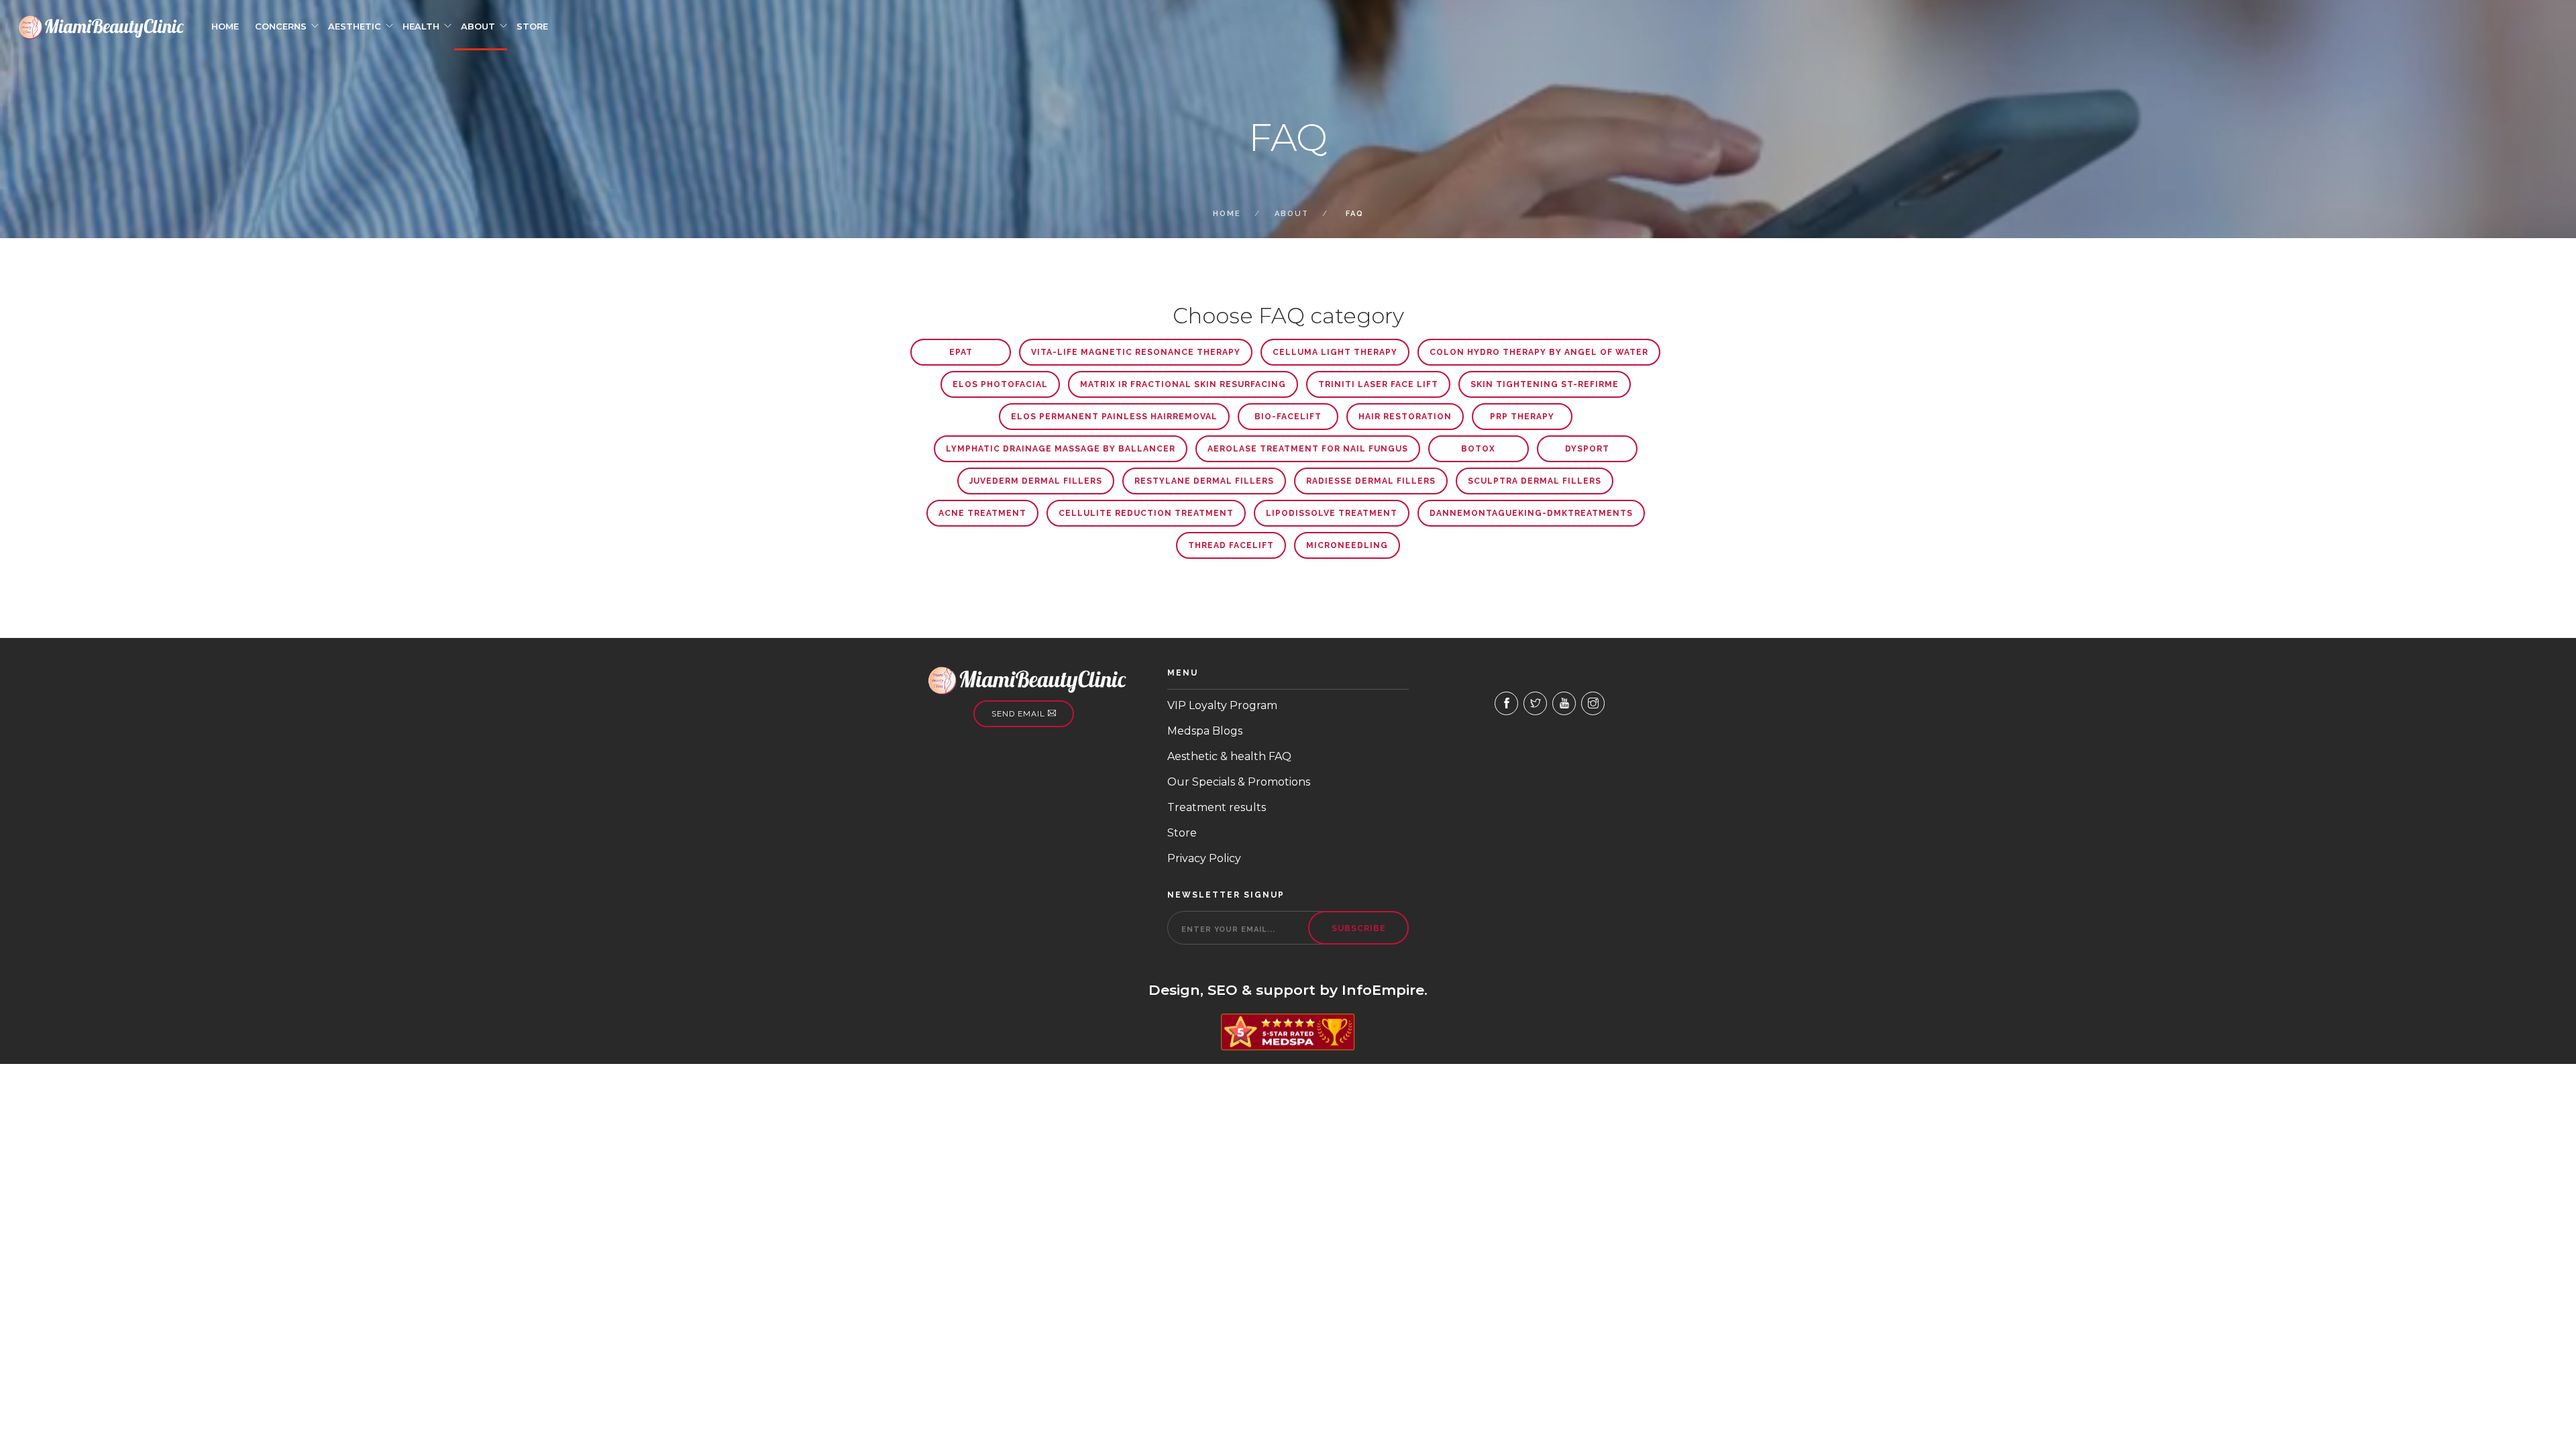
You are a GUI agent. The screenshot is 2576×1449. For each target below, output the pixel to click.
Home (225, 26)
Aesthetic (355, 26)
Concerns (281, 26)
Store (532, 26)
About (478, 26)
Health (421, 26)
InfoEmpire (1383, 990)
